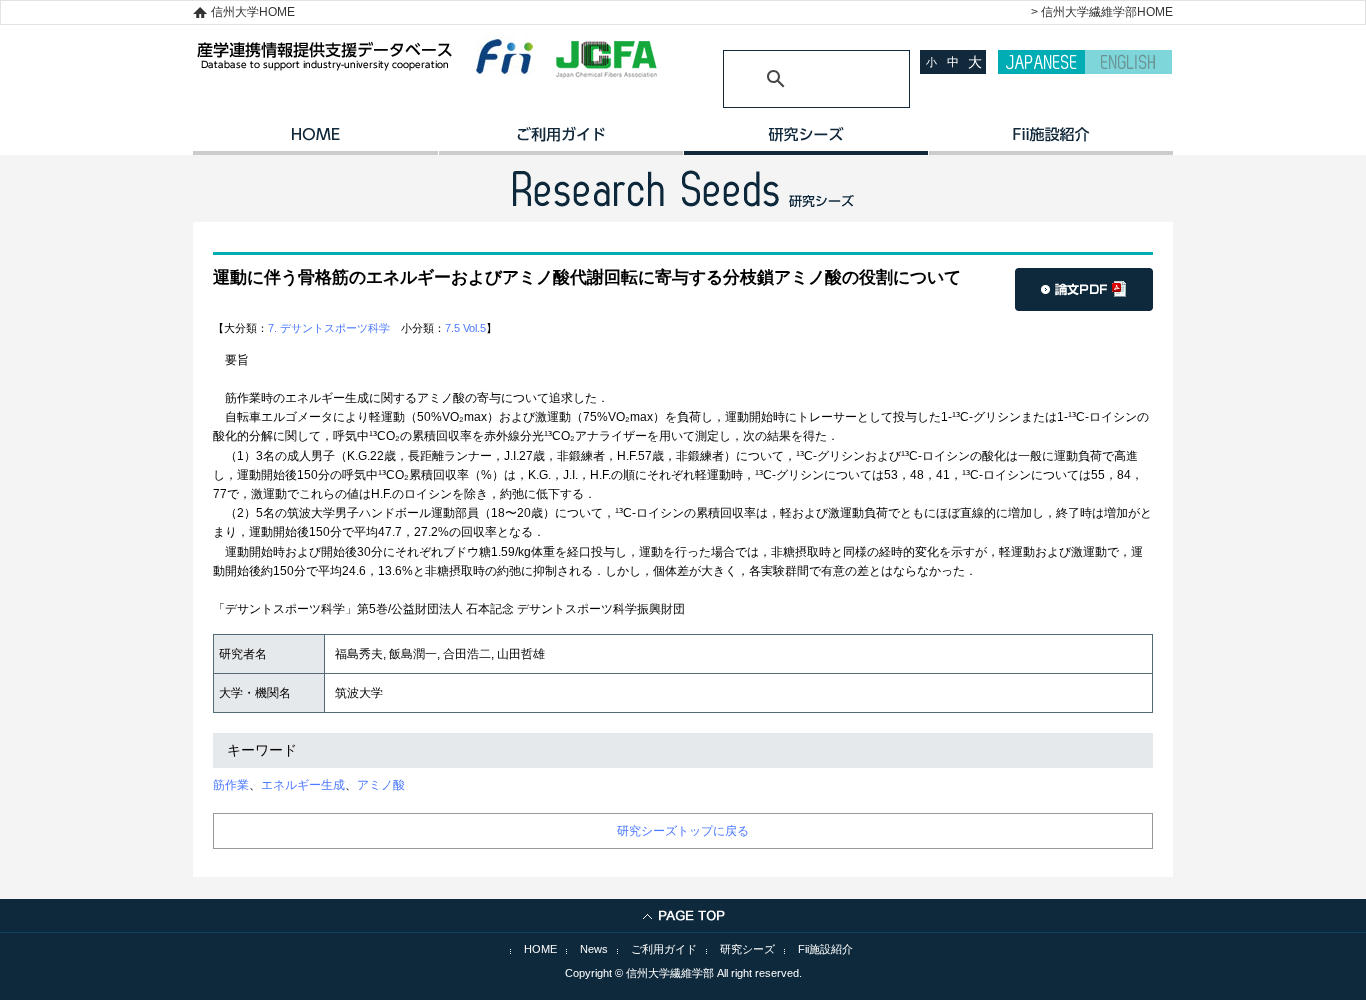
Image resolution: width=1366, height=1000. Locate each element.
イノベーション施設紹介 (1050, 141)
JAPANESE (1041, 62)
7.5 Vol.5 (465, 328)
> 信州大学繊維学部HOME (1102, 12)
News (594, 949)
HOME (315, 141)
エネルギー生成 (303, 785)
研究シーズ (805, 141)
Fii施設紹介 (825, 949)
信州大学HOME (253, 12)
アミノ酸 (381, 785)
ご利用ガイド (560, 141)
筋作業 (231, 785)
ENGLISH (1128, 62)
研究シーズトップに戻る (683, 831)
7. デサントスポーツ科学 (329, 328)
